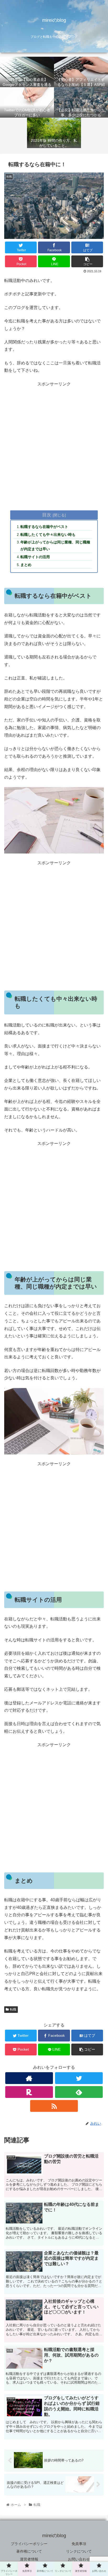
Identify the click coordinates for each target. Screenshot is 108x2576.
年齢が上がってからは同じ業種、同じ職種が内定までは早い (55, 546)
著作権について (29, 2551)
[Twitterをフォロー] (79, 2078)
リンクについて (79, 2551)
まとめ (26, 565)
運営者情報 (29, 2559)
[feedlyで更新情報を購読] (79, 2092)
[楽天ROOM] (29, 2092)
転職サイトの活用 (35, 557)
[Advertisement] (54, 444)
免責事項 (79, 2544)
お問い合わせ (79, 2559)
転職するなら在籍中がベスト (44, 527)
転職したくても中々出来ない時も (48, 535)
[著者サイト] (29, 2078)
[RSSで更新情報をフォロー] (54, 2106)
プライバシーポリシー (29, 2544)
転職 (13, 2009)
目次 (47, 515)
